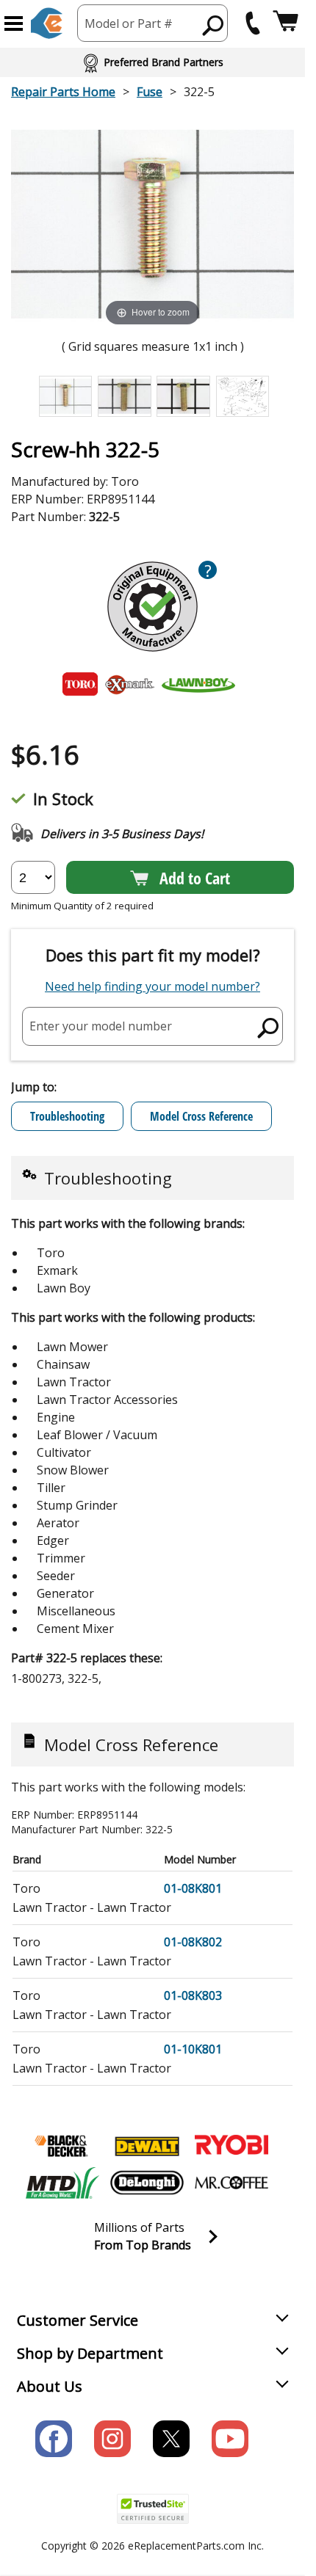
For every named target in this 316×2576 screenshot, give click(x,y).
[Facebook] (54, 2439)
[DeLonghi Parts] (147, 2183)
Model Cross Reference (201, 1116)
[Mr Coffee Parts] (231, 2183)
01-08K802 (193, 1942)
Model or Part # (129, 23)
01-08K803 (193, 1995)
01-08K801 (193, 1888)
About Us (50, 2386)
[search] (213, 25)
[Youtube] (230, 2439)
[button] (14, 23)
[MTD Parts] (62, 2183)
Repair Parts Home (63, 92)
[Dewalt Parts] (147, 2146)
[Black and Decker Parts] (62, 2146)
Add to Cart (195, 878)
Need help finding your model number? (152, 986)
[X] (171, 2439)
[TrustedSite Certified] (153, 2509)
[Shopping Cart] (286, 23)
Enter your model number (101, 1026)
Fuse (150, 92)
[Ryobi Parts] (231, 2146)
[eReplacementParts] (47, 23)
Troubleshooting (67, 1116)
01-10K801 (193, 2049)
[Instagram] (112, 2439)
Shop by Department (90, 2353)
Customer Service (78, 2320)
